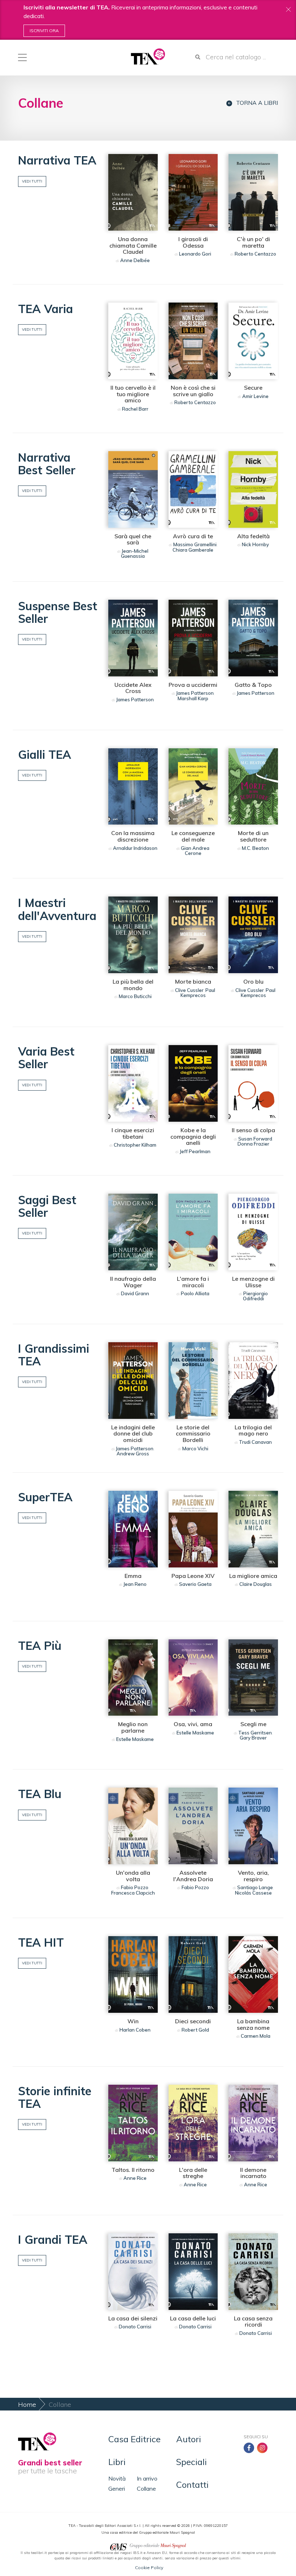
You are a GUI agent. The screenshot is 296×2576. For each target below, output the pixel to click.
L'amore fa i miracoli (193, 1282)
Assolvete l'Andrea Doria (193, 1876)
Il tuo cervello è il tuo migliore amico (133, 394)
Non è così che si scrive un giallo (193, 391)
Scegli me (253, 1724)
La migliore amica (253, 1576)
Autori (189, 2439)
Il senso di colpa (253, 1130)
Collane (146, 2489)
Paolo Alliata (195, 1293)
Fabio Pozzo (135, 1887)
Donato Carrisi (135, 2327)
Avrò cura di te (193, 536)
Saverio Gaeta (195, 1584)
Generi (117, 2489)
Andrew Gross (133, 1454)
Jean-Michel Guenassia (135, 553)
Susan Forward (255, 1139)
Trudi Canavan (255, 1442)
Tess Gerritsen (255, 1733)
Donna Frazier (253, 1144)
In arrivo (147, 2478)
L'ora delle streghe (193, 2173)
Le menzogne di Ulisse (253, 1282)
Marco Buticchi (135, 996)
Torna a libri (257, 103)
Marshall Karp (193, 698)
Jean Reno (135, 1584)
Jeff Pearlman (195, 1151)
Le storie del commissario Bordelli (193, 1434)
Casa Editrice (134, 2439)
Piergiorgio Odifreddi (255, 1296)
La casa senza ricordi (253, 2322)
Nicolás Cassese (253, 1893)
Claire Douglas (256, 1584)
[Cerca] (198, 57)
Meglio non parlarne (133, 1727)
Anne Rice (135, 2178)
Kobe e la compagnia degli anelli (193, 1136)
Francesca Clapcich (133, 1893)
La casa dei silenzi (133, 2318)
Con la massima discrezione (133, 836)
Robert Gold (195, 2030)
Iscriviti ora (44, 31)
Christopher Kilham (135, 1145)
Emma (133, 1576)
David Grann (135, 1293)
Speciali (191, 2462)
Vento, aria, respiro (253, 1876)
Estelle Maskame (135, 1739)
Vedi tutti (32, 181)
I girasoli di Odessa (193, 242)
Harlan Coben (135, 2030)
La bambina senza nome (253, 2024)
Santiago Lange (255, 1887)
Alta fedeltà (253, 536)
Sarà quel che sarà (133, 539)
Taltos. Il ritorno (133, 2170)
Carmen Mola (256, 2036)
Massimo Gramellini (195, 544)
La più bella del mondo (133, 985)
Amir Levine (255, 396)
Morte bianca (193, 981)
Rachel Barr (135, 409)
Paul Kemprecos (198, 993)
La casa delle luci (193, 2318)
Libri (117, 2462)
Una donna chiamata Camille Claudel (133, 245)
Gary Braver (253, 1738)
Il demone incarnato (253, 2173)
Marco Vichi (195, 1449)
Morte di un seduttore (253, 836)
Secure (253, 388)
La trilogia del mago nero (253, 1430)
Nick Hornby (255, 544)
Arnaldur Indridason (135, 848)
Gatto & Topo (253, 685)
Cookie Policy (149, 2568)
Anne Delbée (135, 260)
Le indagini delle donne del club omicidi (133, 1434)
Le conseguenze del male (193, 836)
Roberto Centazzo (255, 254)
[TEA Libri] (148, 57)
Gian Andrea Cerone (195, 851)
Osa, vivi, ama (193, 1724)
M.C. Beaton (255, 848)
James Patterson (135, 699)
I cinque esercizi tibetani (133, 1133)
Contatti (192, 2485)
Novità (117, 2478)
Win (133, 2021)
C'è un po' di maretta (253, 242)
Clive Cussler (189, 990)
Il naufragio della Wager (133, 1282)
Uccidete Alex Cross (133, 688)
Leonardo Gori (195, 254)
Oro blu (253, 981)
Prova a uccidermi (193, 685)
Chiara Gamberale (193, 550)
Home (27, 2404)
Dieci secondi (193, 2021)
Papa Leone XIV (193, 1576)
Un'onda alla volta (133, 1876)
